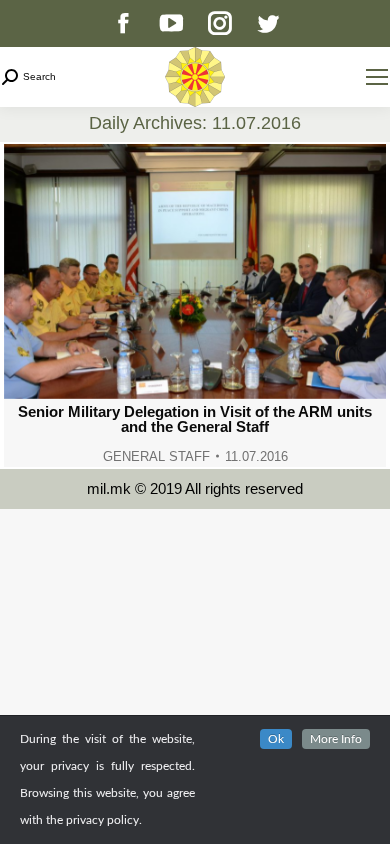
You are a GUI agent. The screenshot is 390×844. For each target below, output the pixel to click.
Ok (276, 739)
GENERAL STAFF (156, 456)
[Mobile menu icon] (377, 77)
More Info (336, 739)
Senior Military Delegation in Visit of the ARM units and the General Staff (195, 419)
